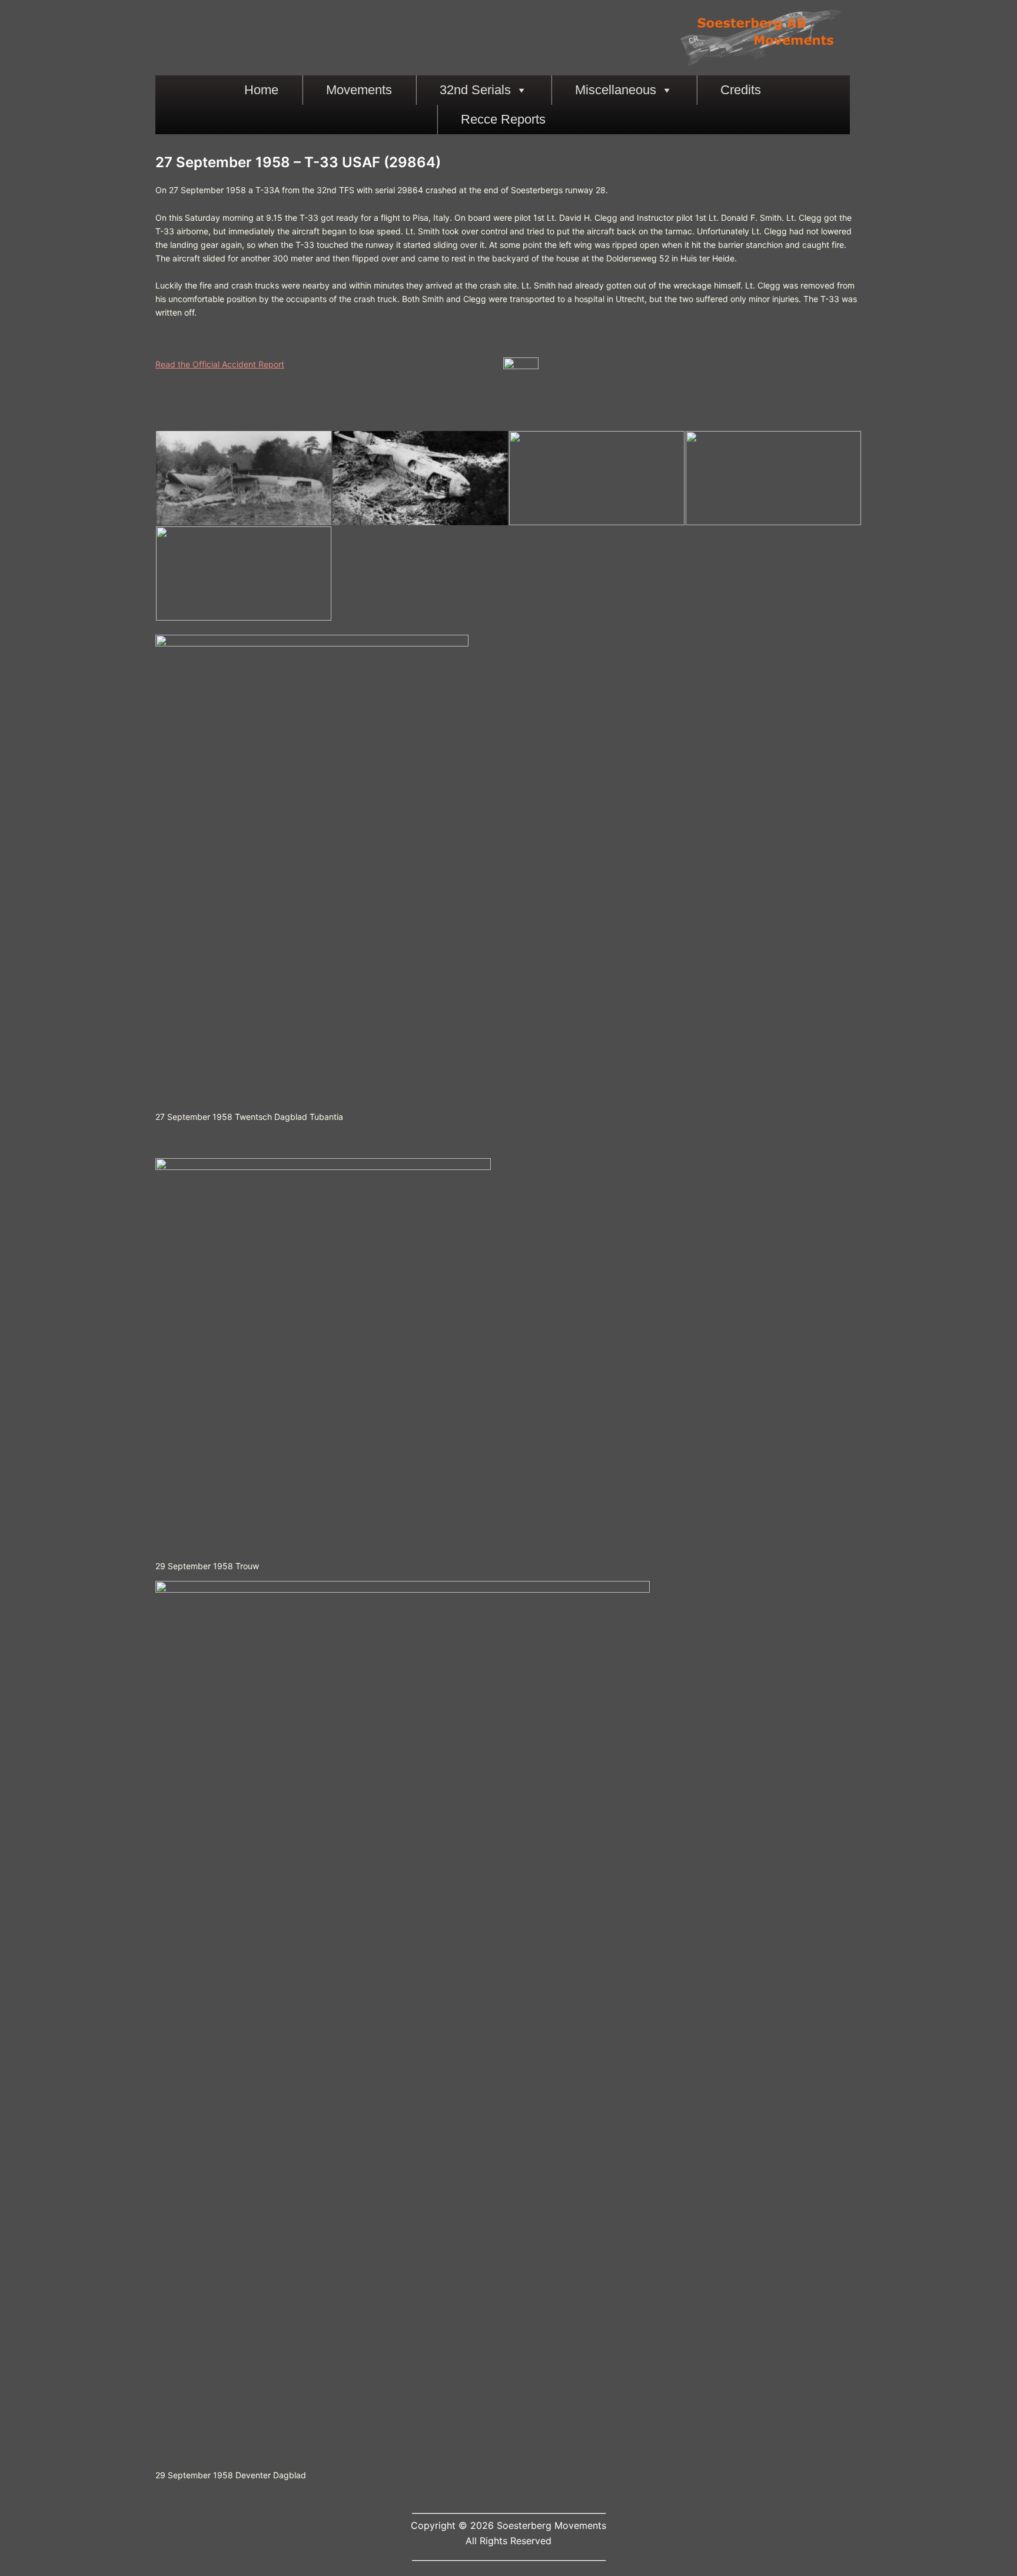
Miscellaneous (616, 90)
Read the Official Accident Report (220, 364)
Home (261, 90)
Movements (359, 90)
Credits (741, 90)
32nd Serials (475, 90)
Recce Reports (503, 119)
